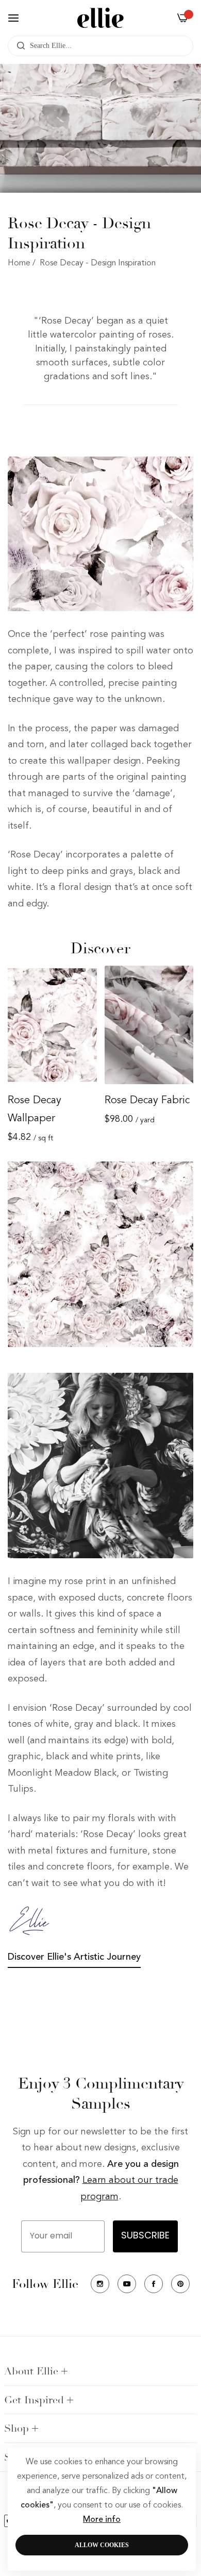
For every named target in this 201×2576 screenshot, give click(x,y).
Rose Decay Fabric (147, 1101)
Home (19, 263)
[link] (100, 534)
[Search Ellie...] (18, 46)
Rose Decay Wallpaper (35, 1110)
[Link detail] (100, 2284)
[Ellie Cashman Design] (100, 18)
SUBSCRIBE (145, 2236)
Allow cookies (102, 2545)
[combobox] (100, 46)
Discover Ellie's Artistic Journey (74, 1957)
